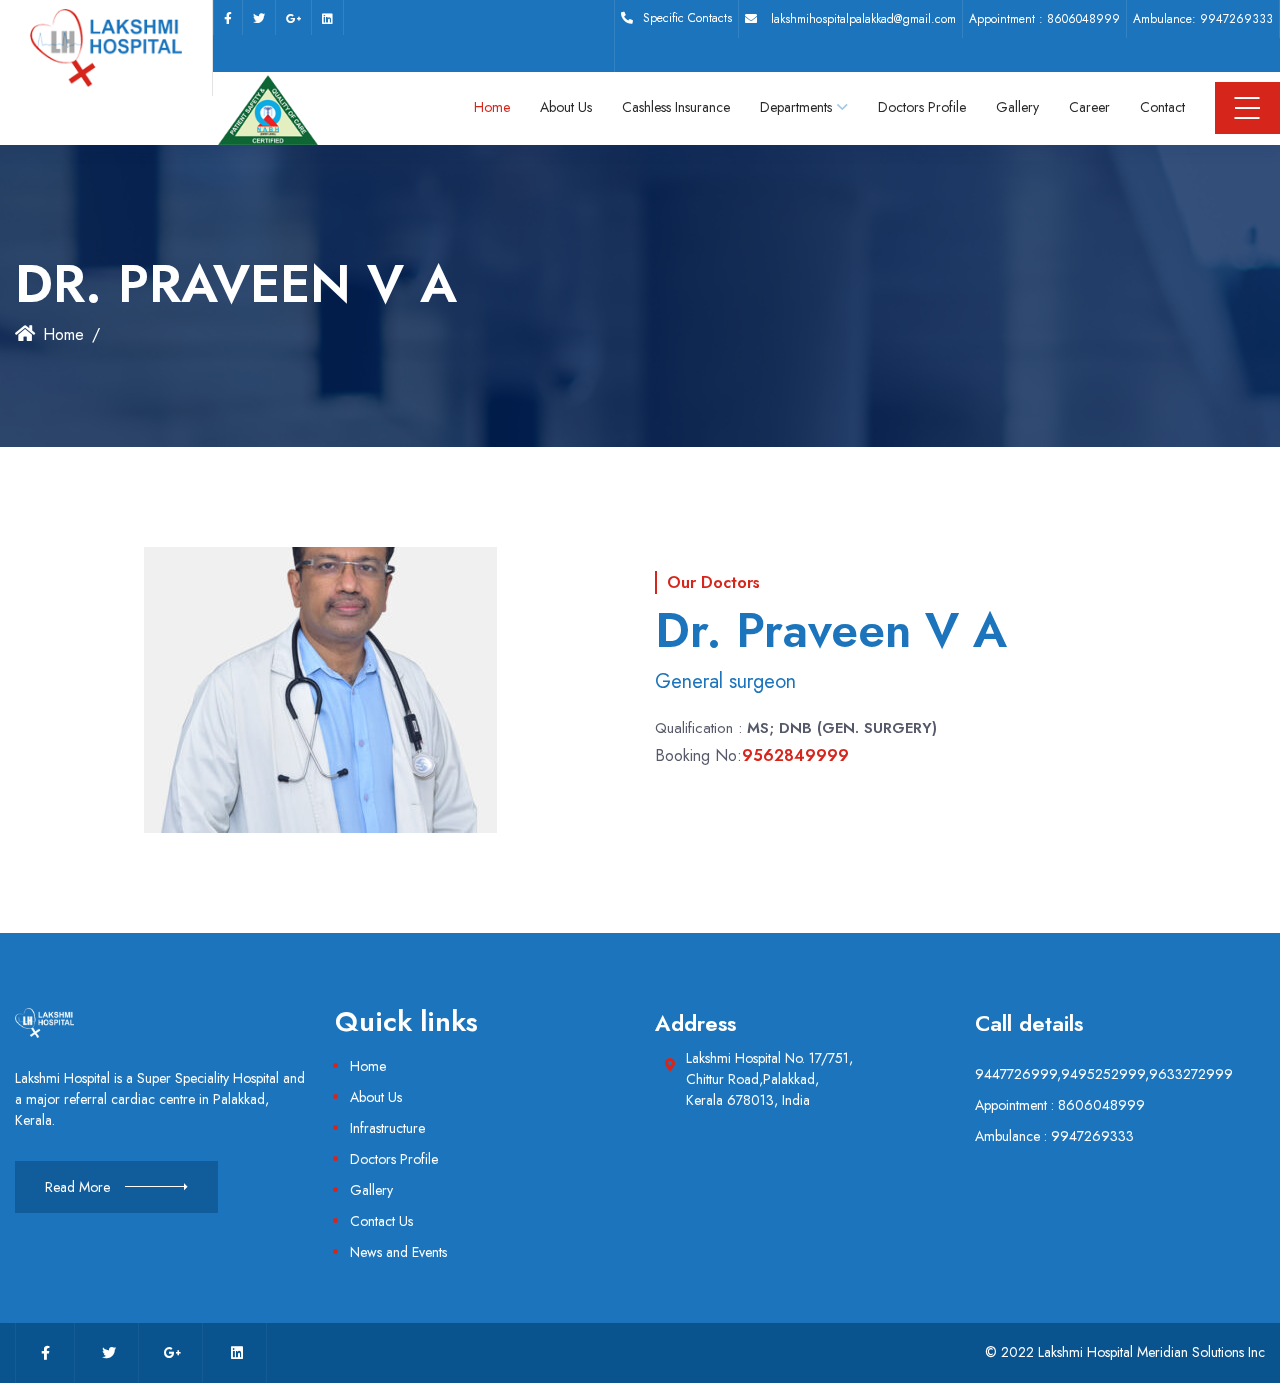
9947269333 (1236, 19)
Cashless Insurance (676, 107)
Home (492, 107)
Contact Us (381, 1221)
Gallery (1017, 107)
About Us (566, 107)
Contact (1162, 107)
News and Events (398, 1252)
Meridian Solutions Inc (1201, 1352)
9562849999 (795, 755)
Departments (796, 107)
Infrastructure (387, 1128)
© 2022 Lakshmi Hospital (1059, 1352)
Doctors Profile (922, 107)
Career (1089, 107)
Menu (1247, 108)
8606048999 (1083, 19)
